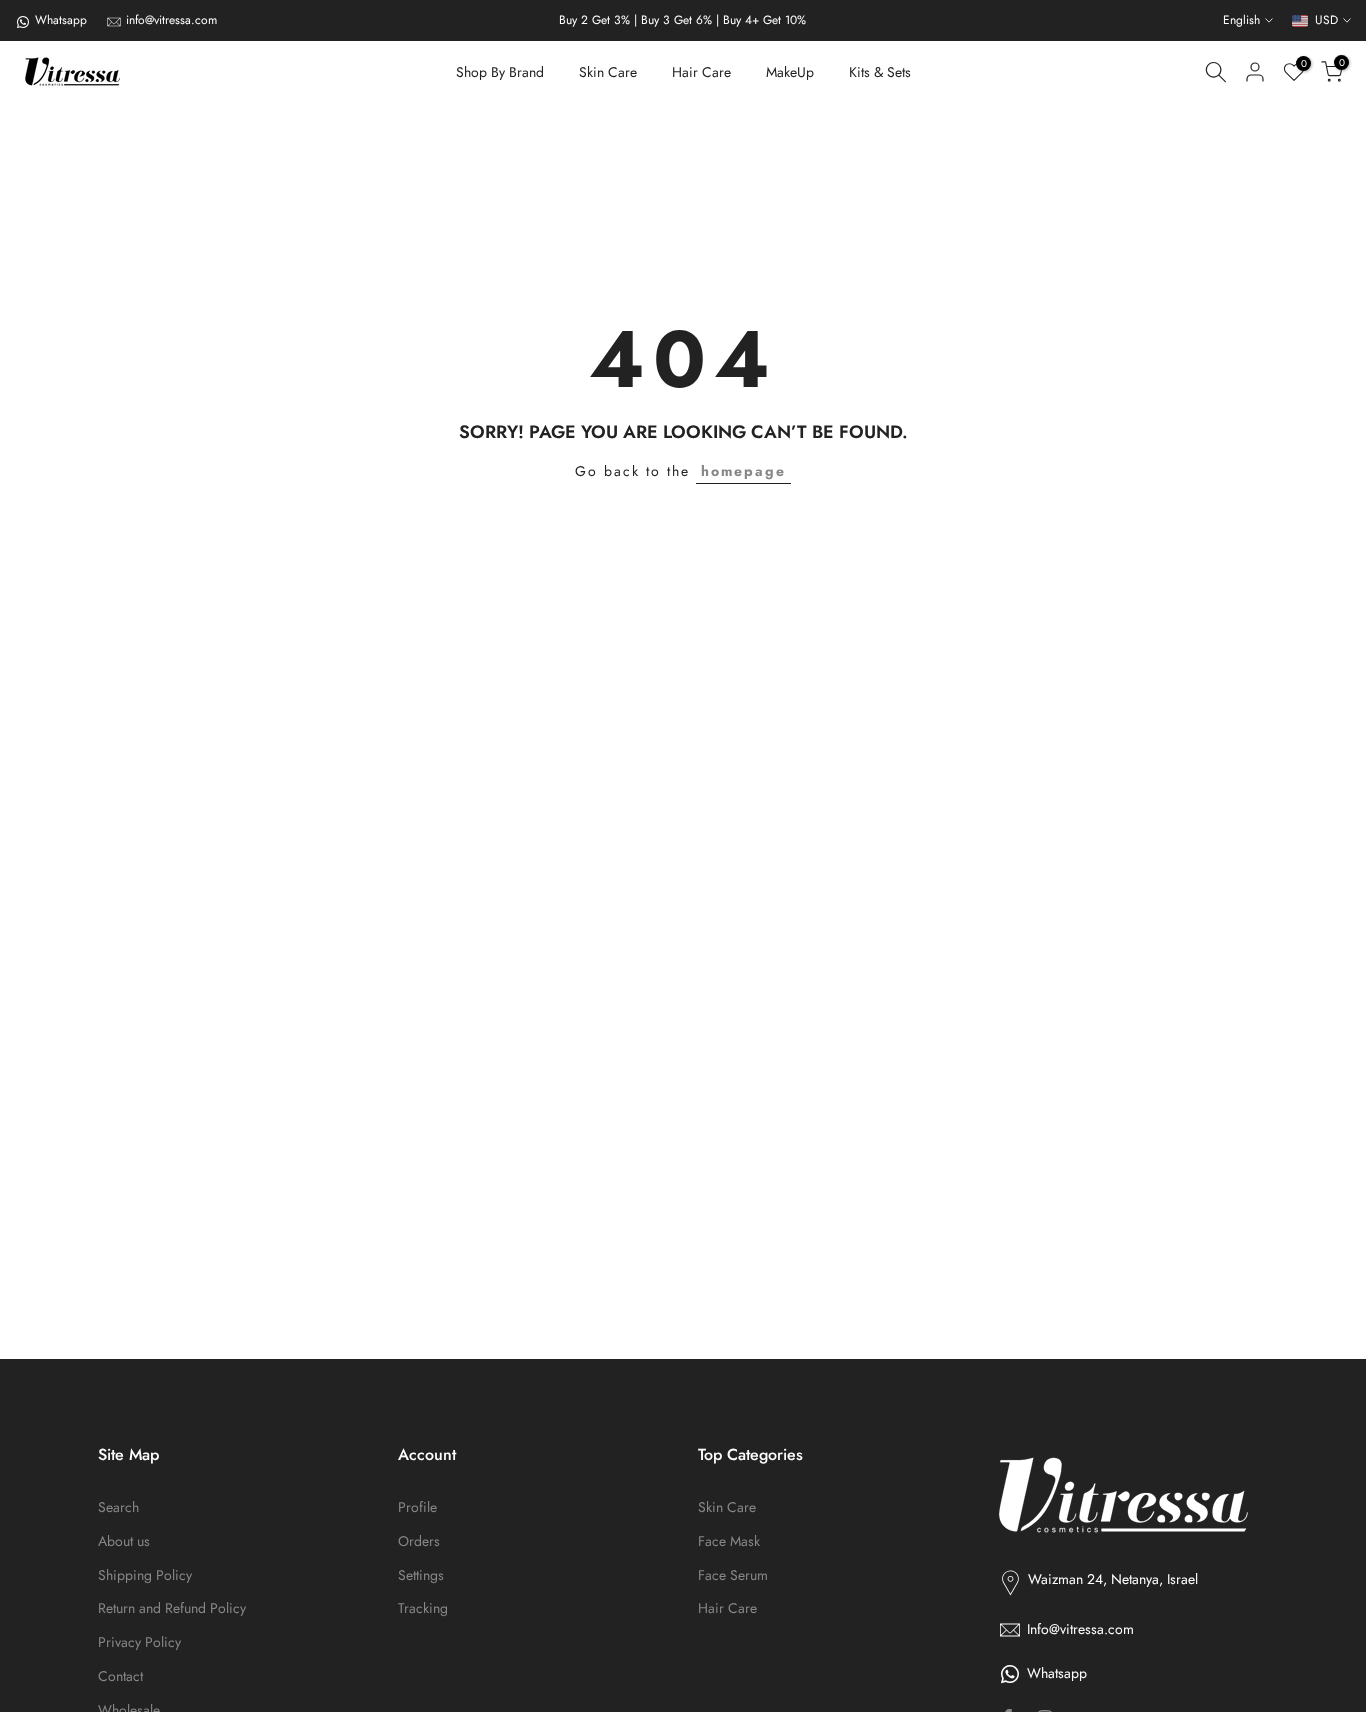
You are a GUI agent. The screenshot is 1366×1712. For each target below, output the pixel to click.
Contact (120, 1676)
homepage (743, 471)
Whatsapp (61, 20)
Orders (419, 1541)
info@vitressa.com (171, 20)
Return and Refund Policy (172, 1608)
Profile (417, 1507)
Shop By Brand (500, 72)
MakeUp (790, 72)
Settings (421, 1575)
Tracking (423, 1608)
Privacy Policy (139, 1642)
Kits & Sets (880, 72)
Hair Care (701, 72)
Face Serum (733, 1575)
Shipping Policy (145, 1575)
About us (124, 1541)
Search (118, 1507)
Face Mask (729, 1541)
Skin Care (608, 72)
